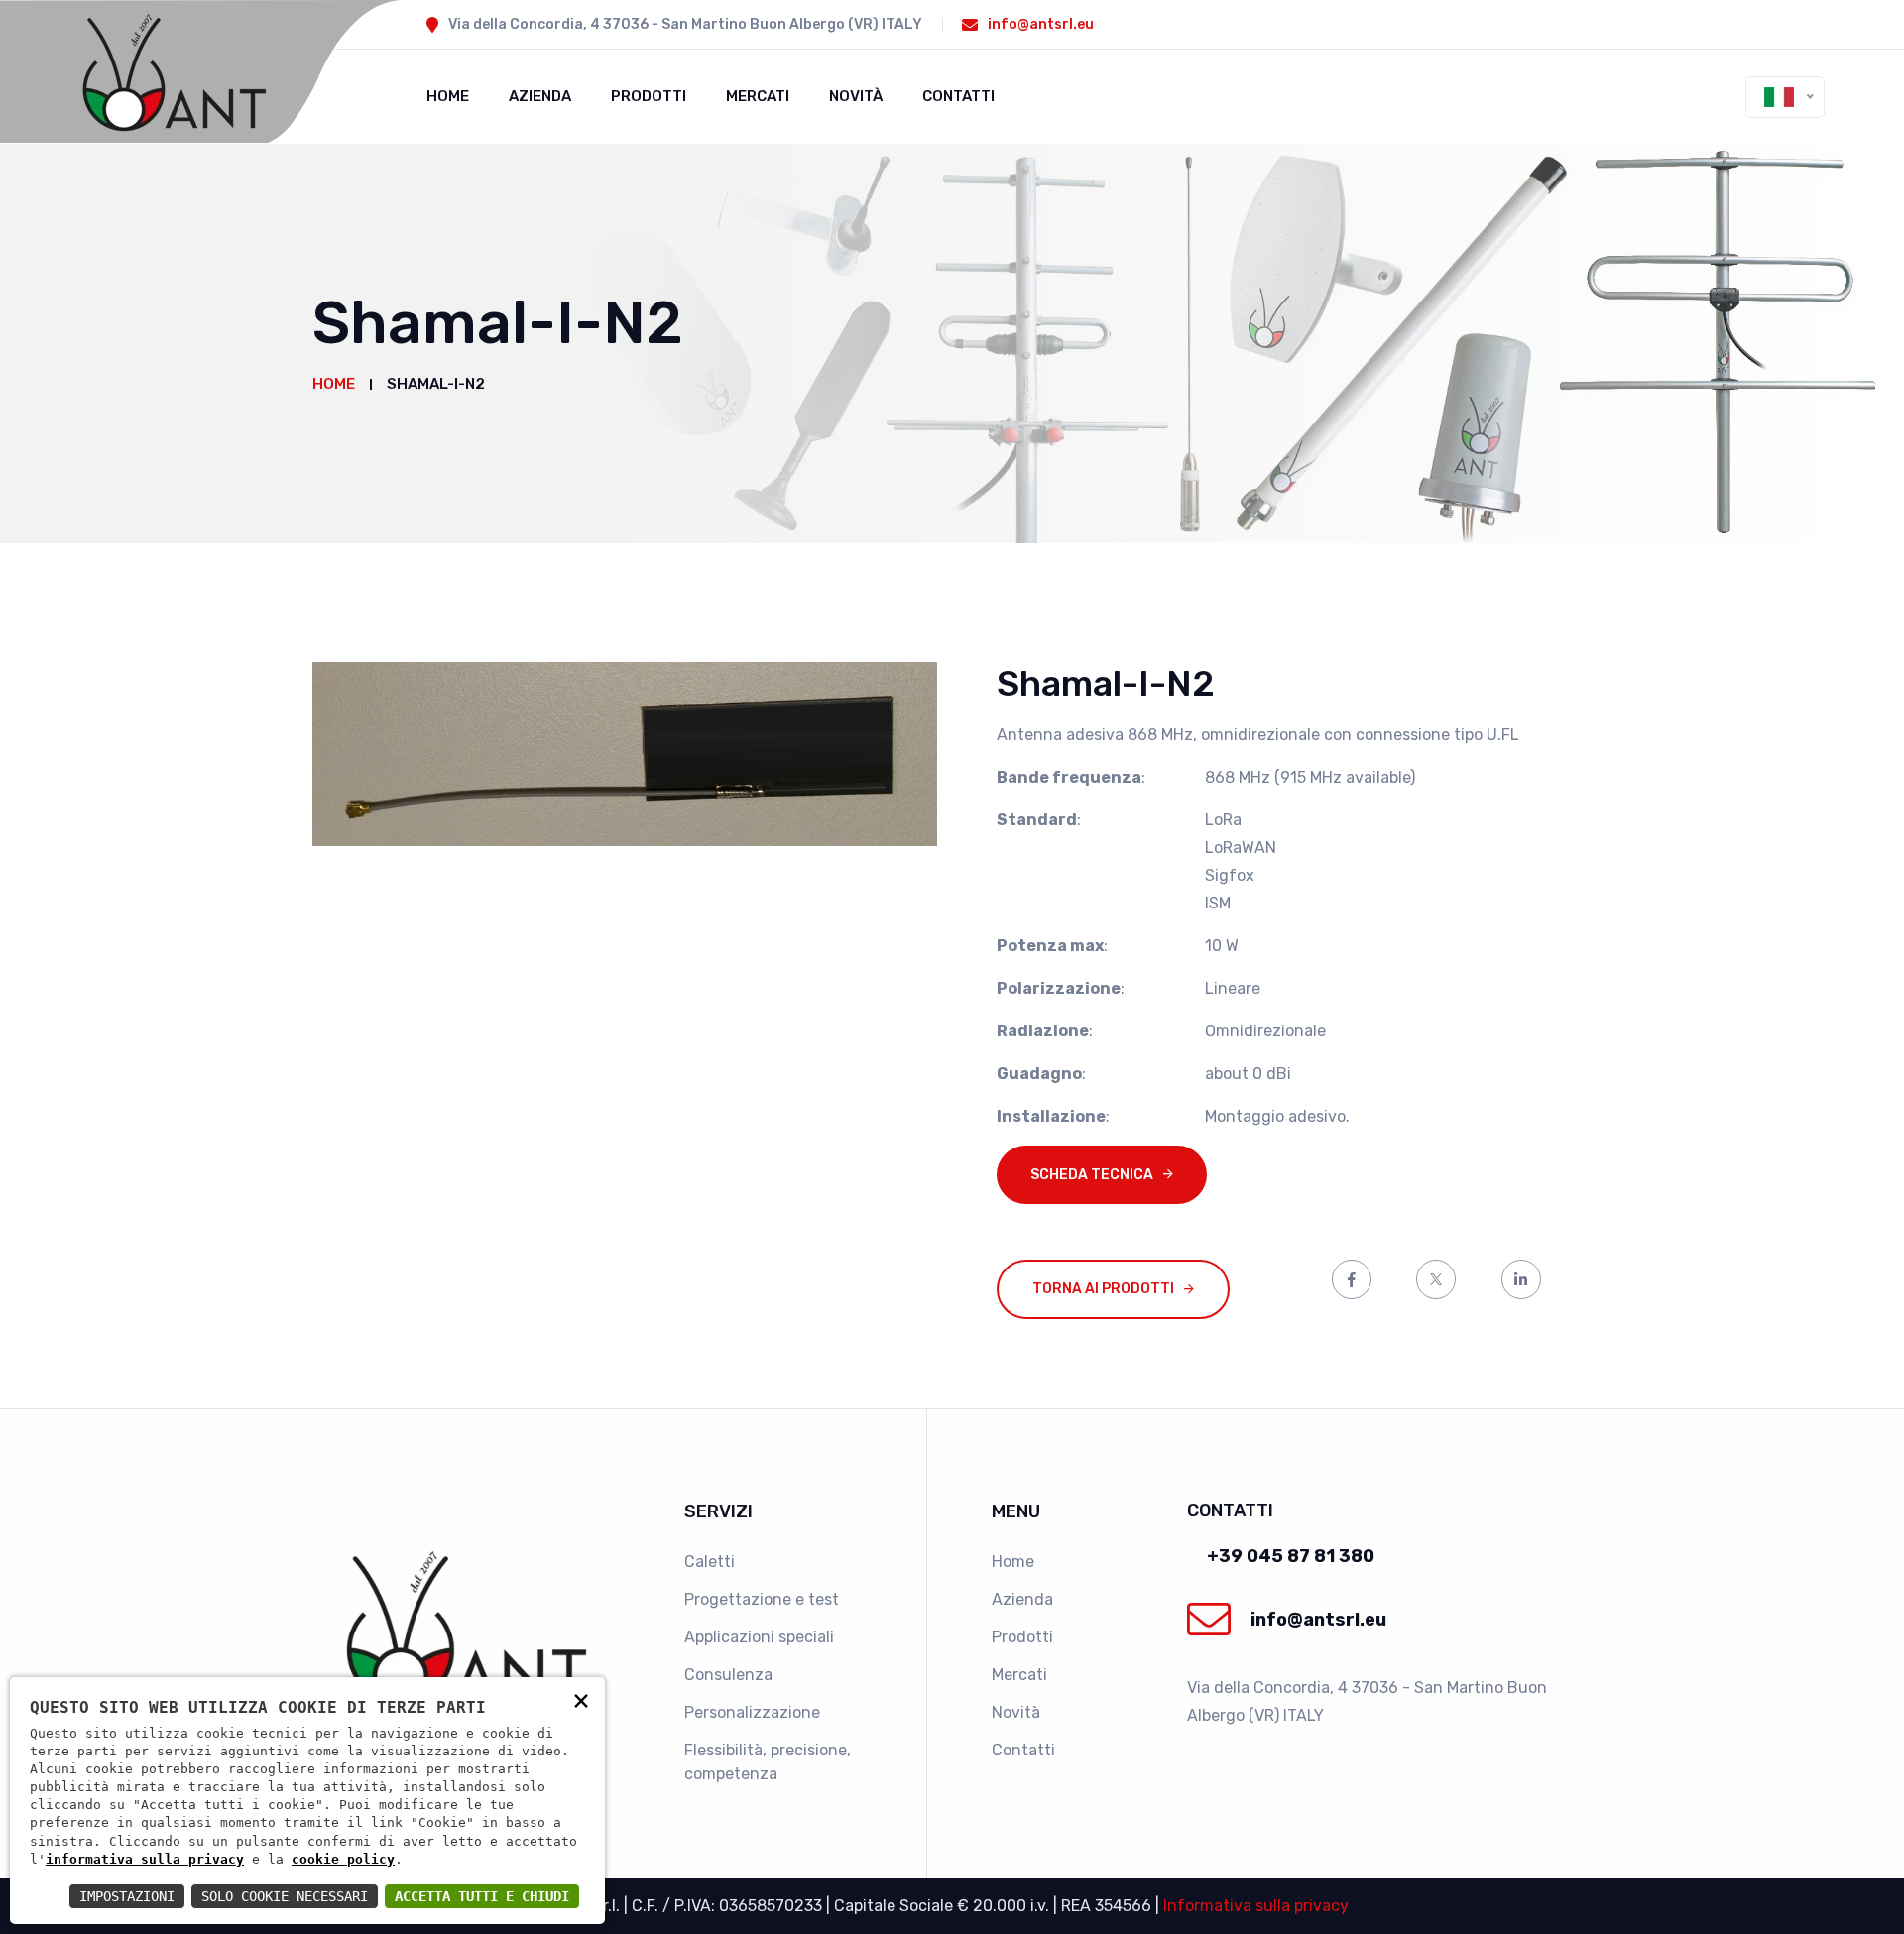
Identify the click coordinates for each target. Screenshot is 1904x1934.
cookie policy (343, 1859)
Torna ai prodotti (1103, 1289)
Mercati (758, 96)
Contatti (958, 96)
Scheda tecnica (1092, 1175)
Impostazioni (127, 1896)
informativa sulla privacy (145, 1859)
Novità (856, 96)
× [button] (581, 1699)
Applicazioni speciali (759, 1637)
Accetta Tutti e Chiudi (482, 1896)
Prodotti (649, 96)
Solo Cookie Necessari (285, 1896)
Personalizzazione (752, 1712)
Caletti (710, 1562)
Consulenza (728, 1675)
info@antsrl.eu (1041, 24)
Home (448, 96)
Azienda (540, 96)
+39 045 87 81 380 (1291, 1556)
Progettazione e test (762, 1599)
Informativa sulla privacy (1256, 1906)
